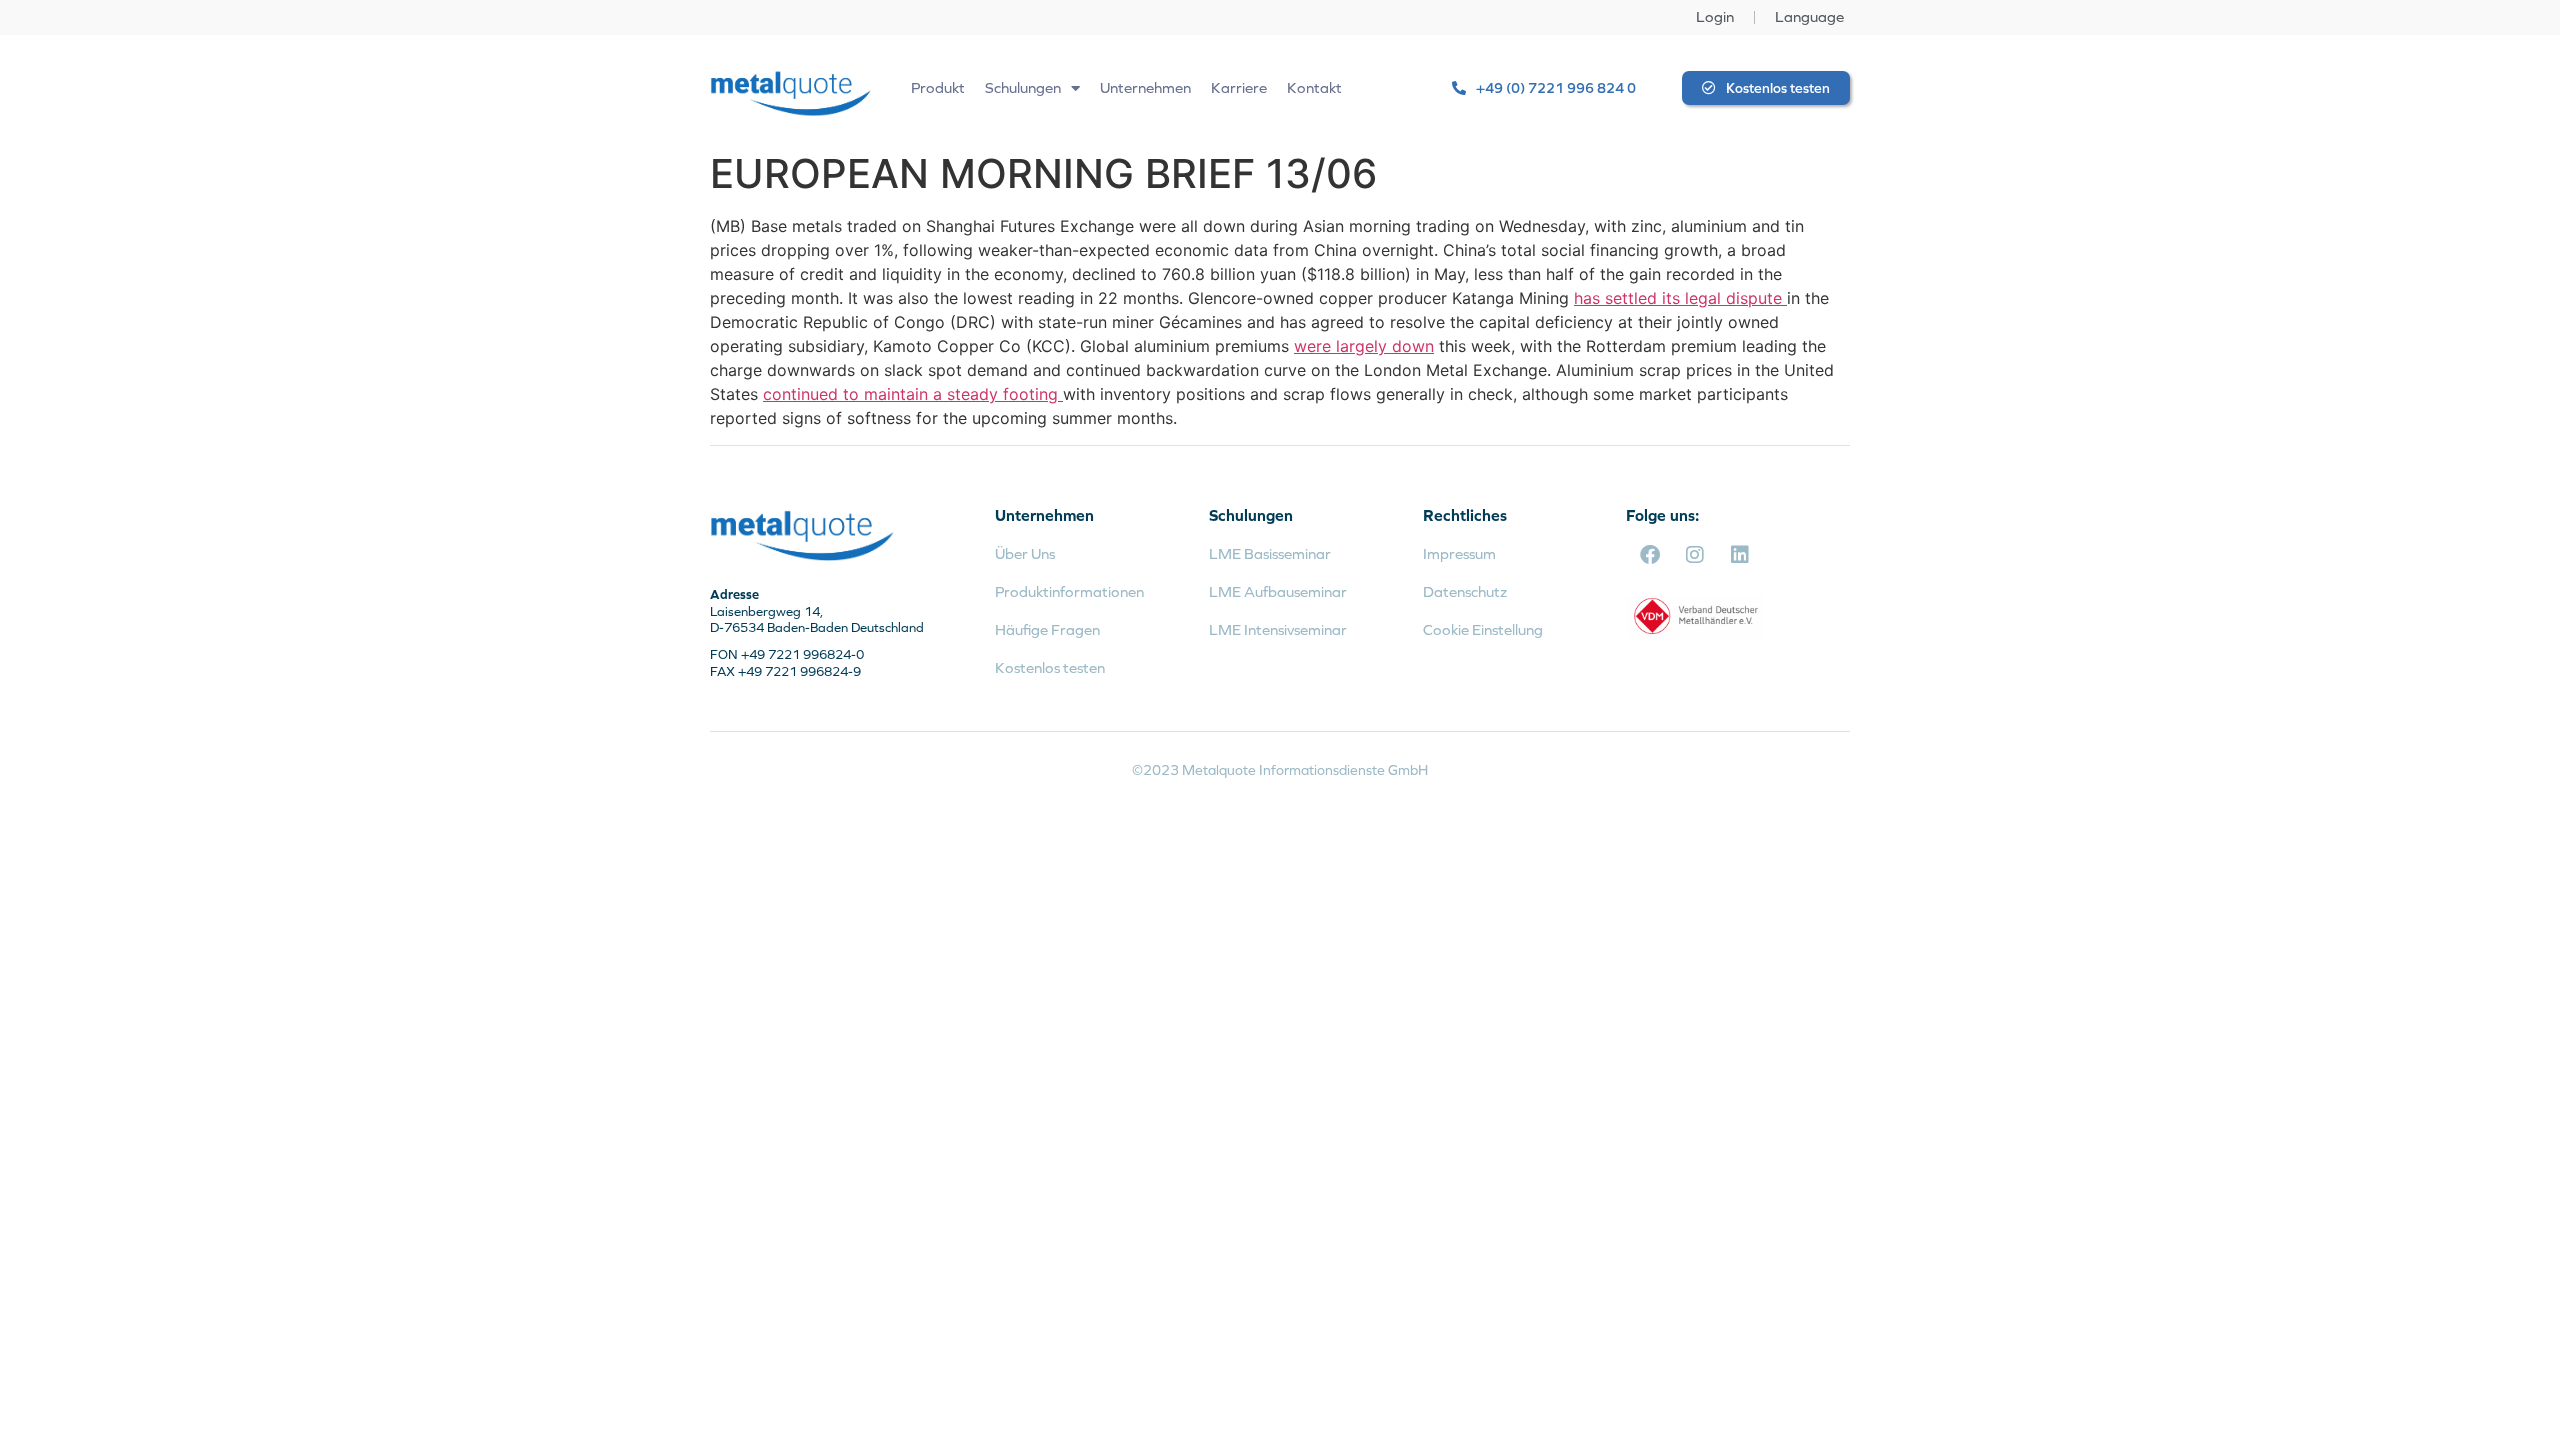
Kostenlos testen (1050, 667)
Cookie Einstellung (1483, 629)
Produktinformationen (1069, 591)
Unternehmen (1145, 87)
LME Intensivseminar (1278, 629)
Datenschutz (1465, 591)
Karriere (1239, 87)
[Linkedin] (1740, 555)
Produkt (938, 87)
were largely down (1364, 346)
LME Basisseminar (1270, 553)
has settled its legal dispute (1680, 298)
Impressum (1459, 553)
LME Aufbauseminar (1278, 591)
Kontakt (1314, 87)
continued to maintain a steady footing (913, 394)
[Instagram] (1695, 555)
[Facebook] (1650, 555)
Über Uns (1025, 553)
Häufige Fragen (1047, 629)
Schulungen (1023, 87)
